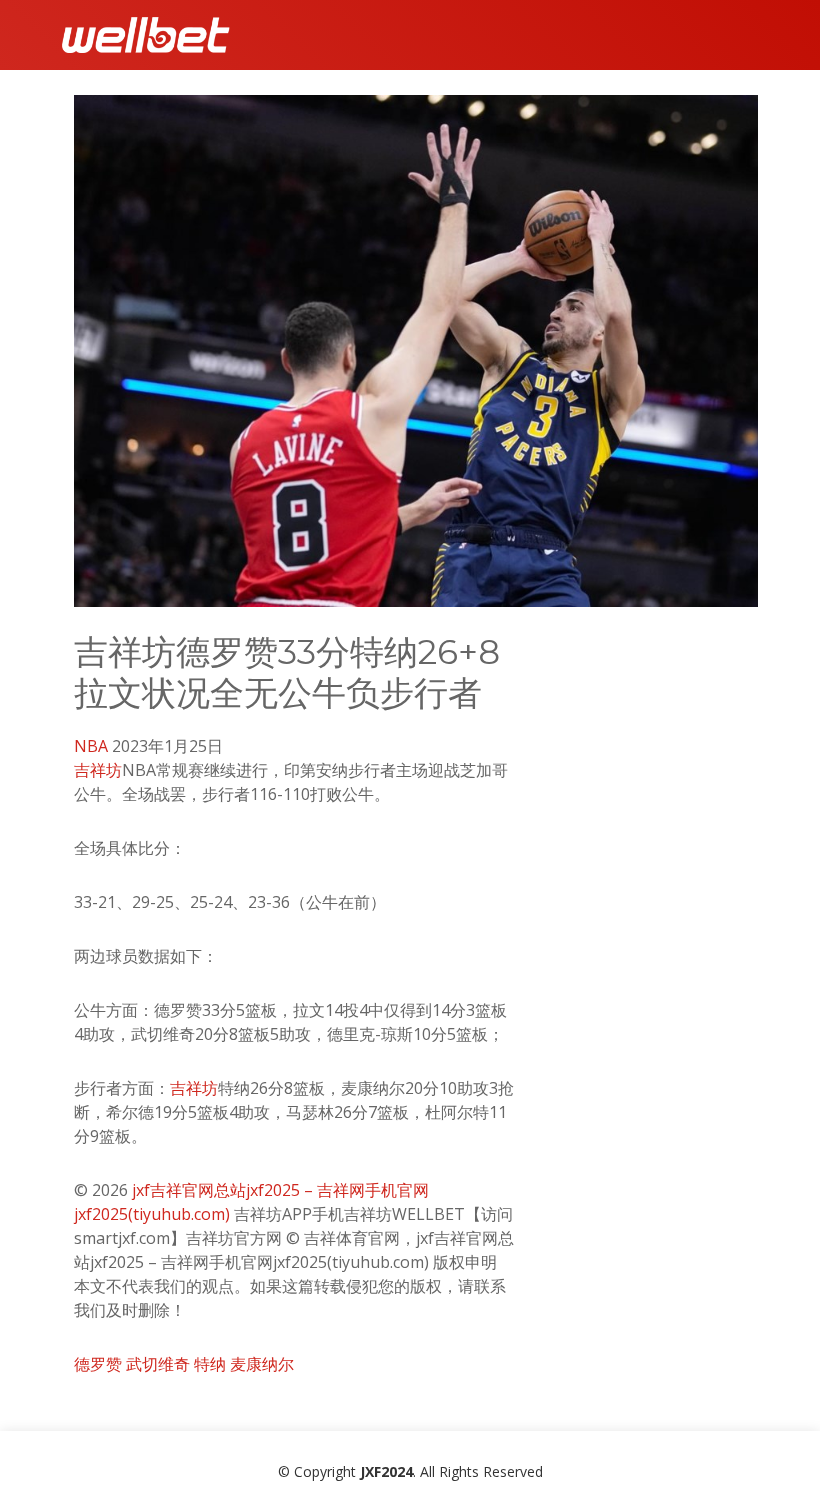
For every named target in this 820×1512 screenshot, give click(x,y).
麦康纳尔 (262, 1364)
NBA (91, 746)
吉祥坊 (98, 770)
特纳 (210, 1364)
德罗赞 (98, 1364)
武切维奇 (158, 1364)
